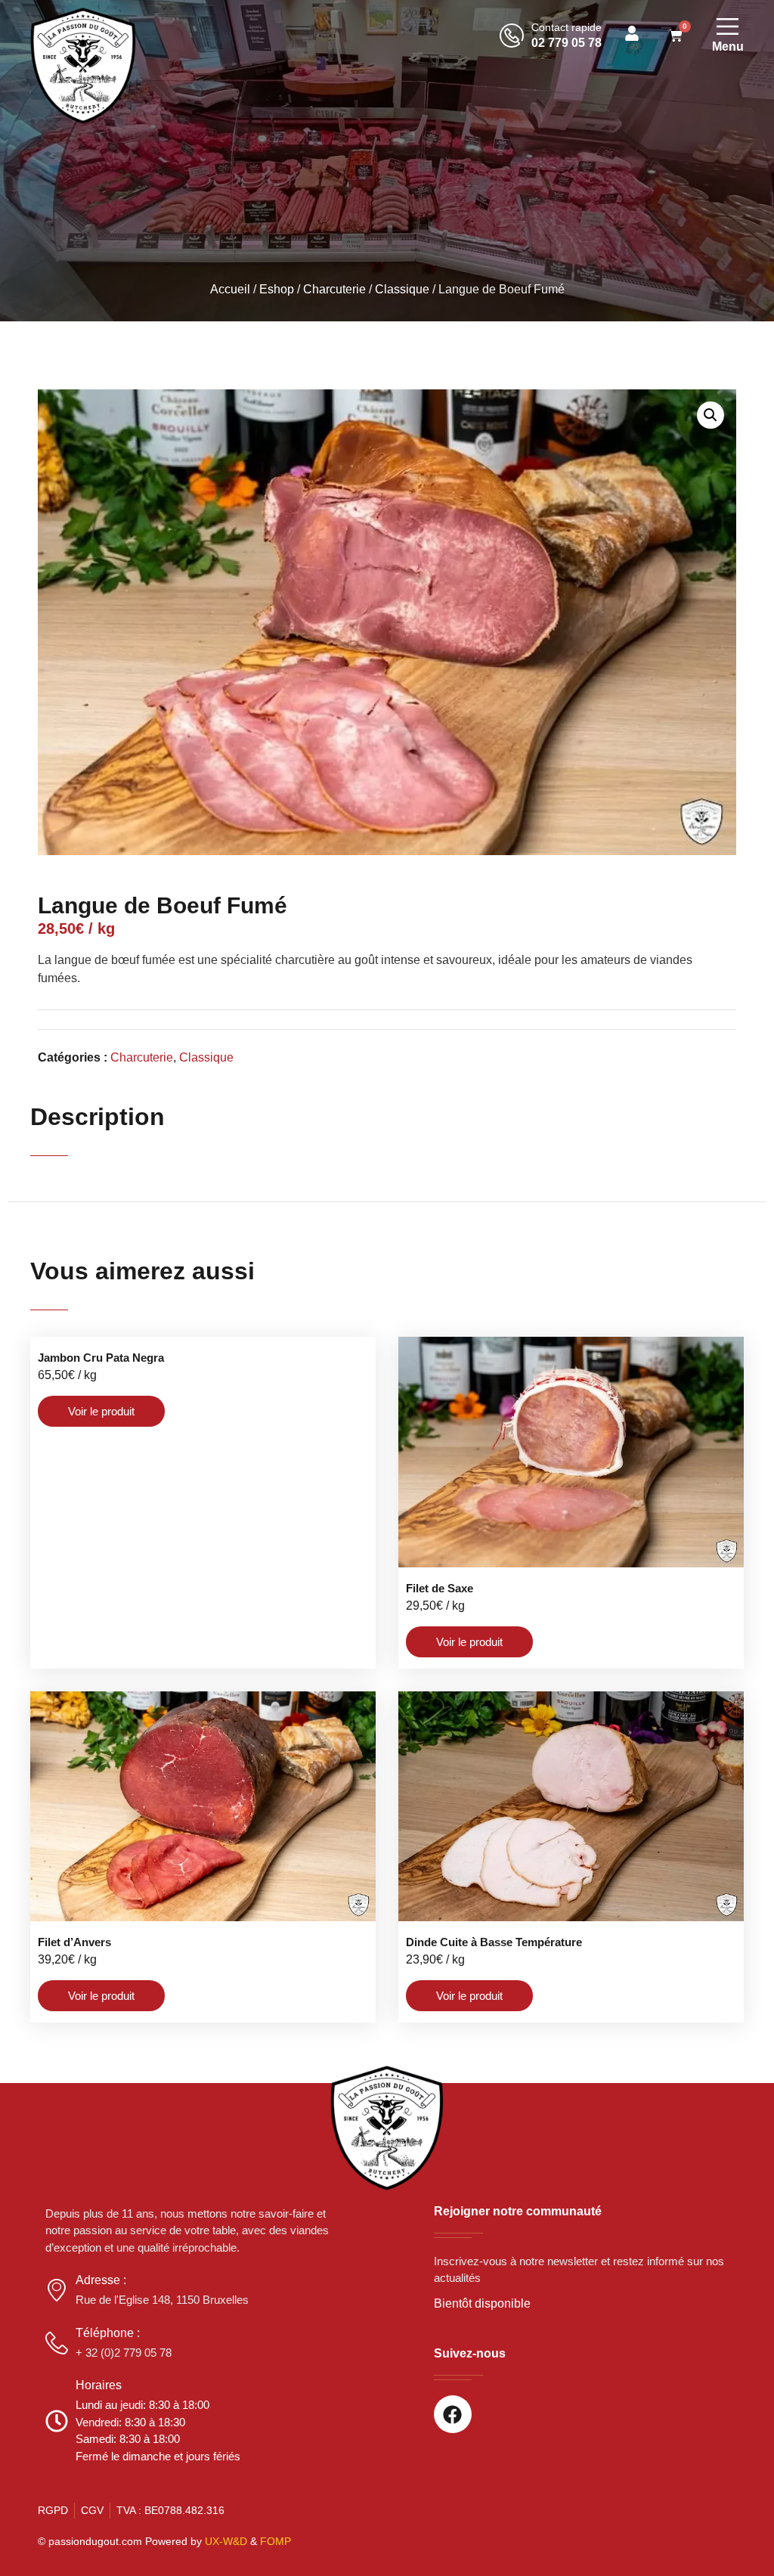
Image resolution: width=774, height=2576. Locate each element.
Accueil (230, 289)
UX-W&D (226, 2541)
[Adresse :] (57, 2290)
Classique (402, 289)
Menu (728, 46)
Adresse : (101, 2280)
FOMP (276, 2541)
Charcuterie (334, 289)
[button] (711, 415)
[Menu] (728, 26)
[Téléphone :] (57, 2343)
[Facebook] (453, 2414)
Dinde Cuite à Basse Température (494, 1942)
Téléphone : (108, 2333)
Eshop (277, 289)
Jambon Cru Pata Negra (101, 1358)
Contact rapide (567, 27)
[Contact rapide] (512, 36)
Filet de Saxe (440, 1588)
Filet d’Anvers (74, 1942)
